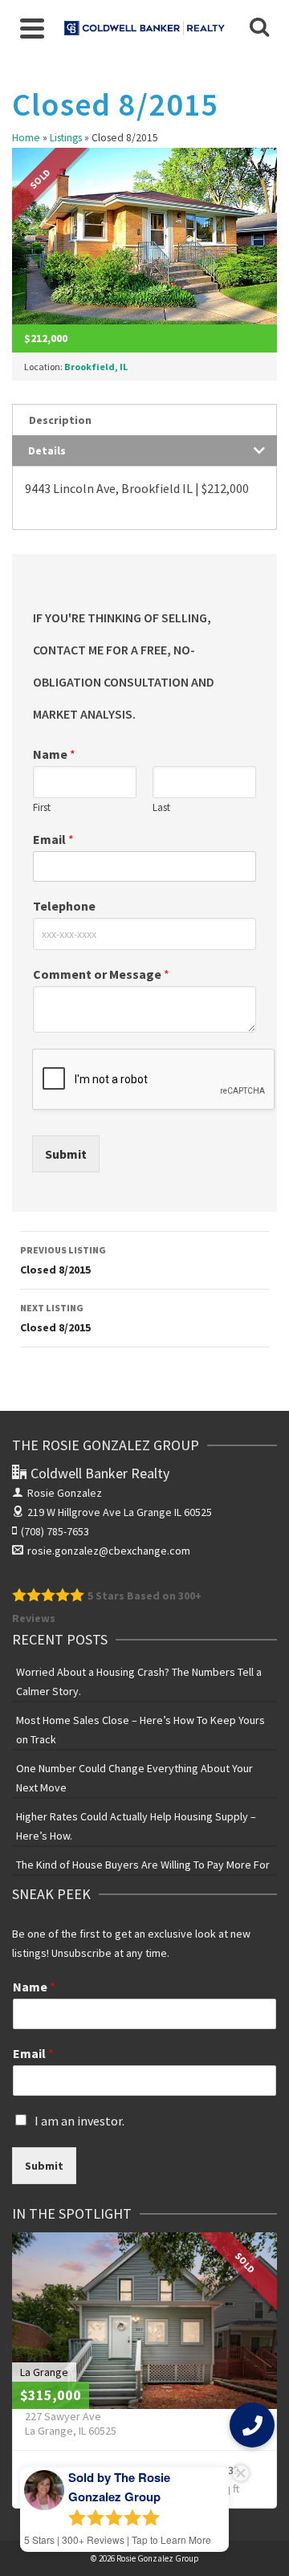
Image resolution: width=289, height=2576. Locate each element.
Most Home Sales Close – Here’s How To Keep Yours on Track (140, 1730)
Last (161, 808)
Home (26, 138)
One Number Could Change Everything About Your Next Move (134, 1778)
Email (53, 839)
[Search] (259, 28)
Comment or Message (101, 974)
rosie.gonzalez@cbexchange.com (109, 1551)
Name (54, 754)
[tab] (144, 420)
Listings (66, 138)
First (42, 808)
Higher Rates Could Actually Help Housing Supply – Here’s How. (136, 1826)
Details (47, 450)
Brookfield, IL (96, 367)
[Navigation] (32, 28)
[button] (252, 2425)
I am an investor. (79, 2121)
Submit (66, 1154)
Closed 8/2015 (63, 1260)
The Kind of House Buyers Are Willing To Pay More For (143, 1865)
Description (60, 420)
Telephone (64, 906)
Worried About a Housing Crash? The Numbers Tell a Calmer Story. (139, 1681)
